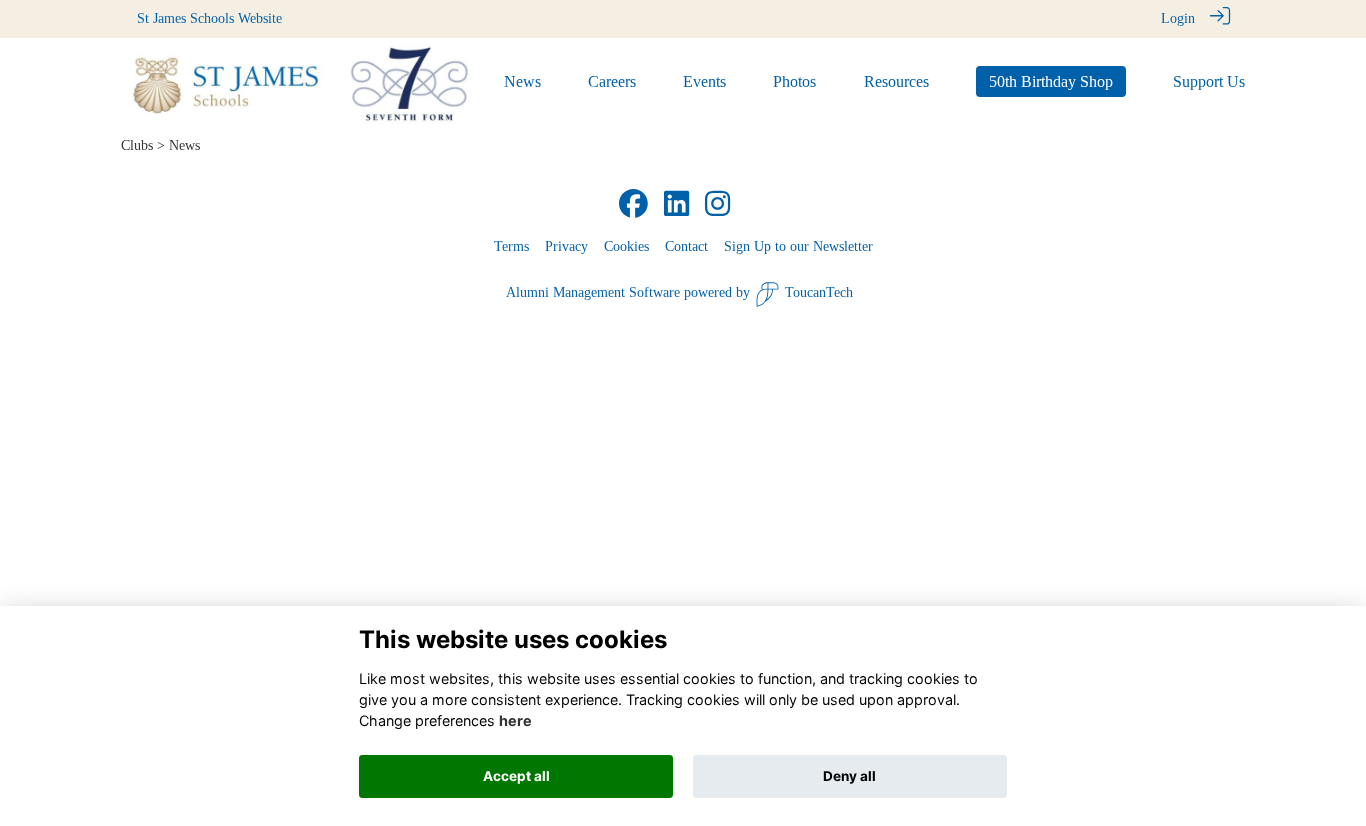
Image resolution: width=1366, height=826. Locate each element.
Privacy (566, 246)
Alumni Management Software (593, 292)
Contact (686, 246)
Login (1178, 18)
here (515, 720)
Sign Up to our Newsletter (798, 246)
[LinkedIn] (676, 205)
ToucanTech (819, 292)
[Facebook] (633, 205)
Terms (511, 246)
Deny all (849, 776)
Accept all (516, 776)
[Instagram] (717, 205)
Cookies (626, 246)
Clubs (137, 145)
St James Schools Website (209, 18)
